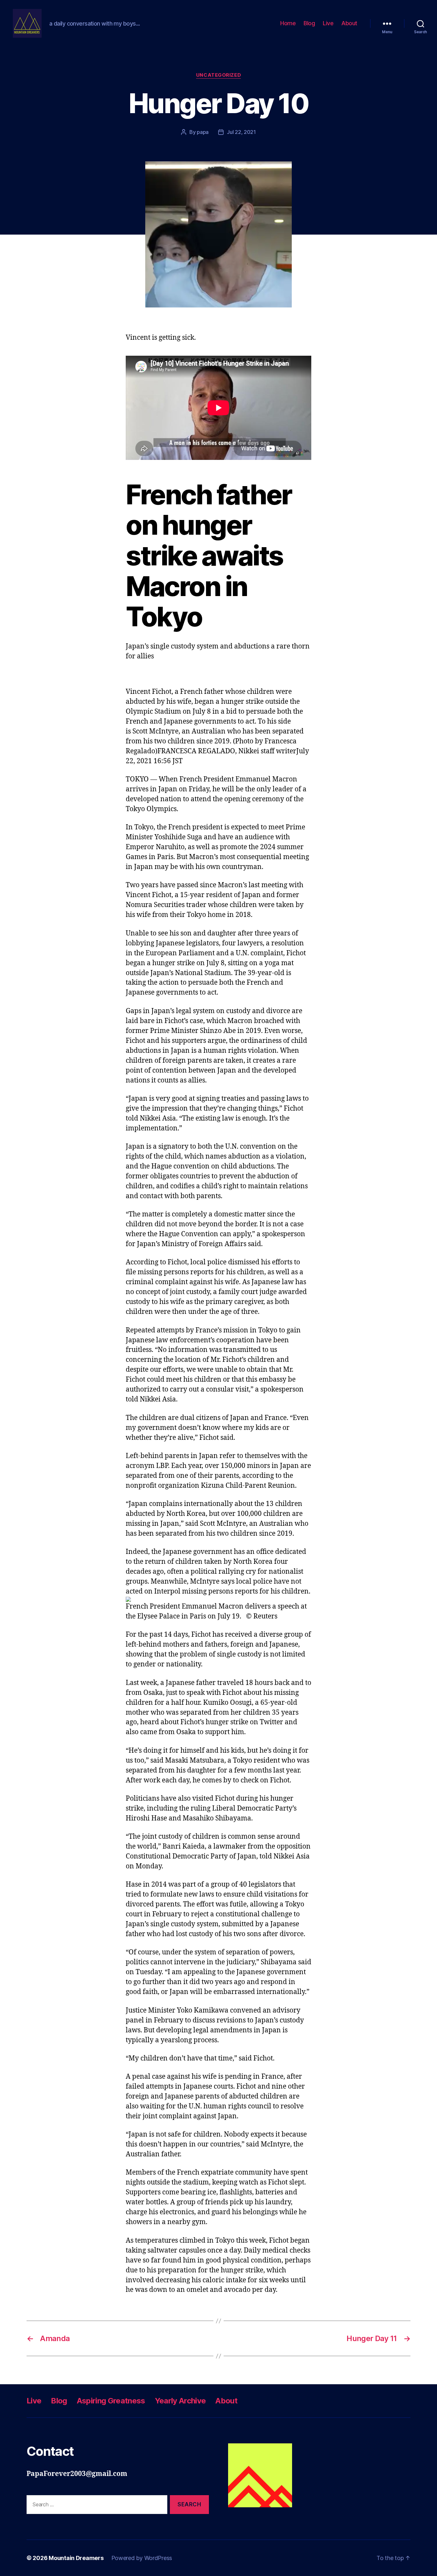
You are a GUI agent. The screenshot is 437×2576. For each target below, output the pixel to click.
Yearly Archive (180, 2401)
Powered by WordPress (142, 2558)
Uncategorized (219, 75)
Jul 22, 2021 (241, 132)
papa (203, 132)
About (349, 23)
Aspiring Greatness (111, 2401)
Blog (309, 23)
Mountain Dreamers (76, 2558)
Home (288, 23)
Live (328, 23)
